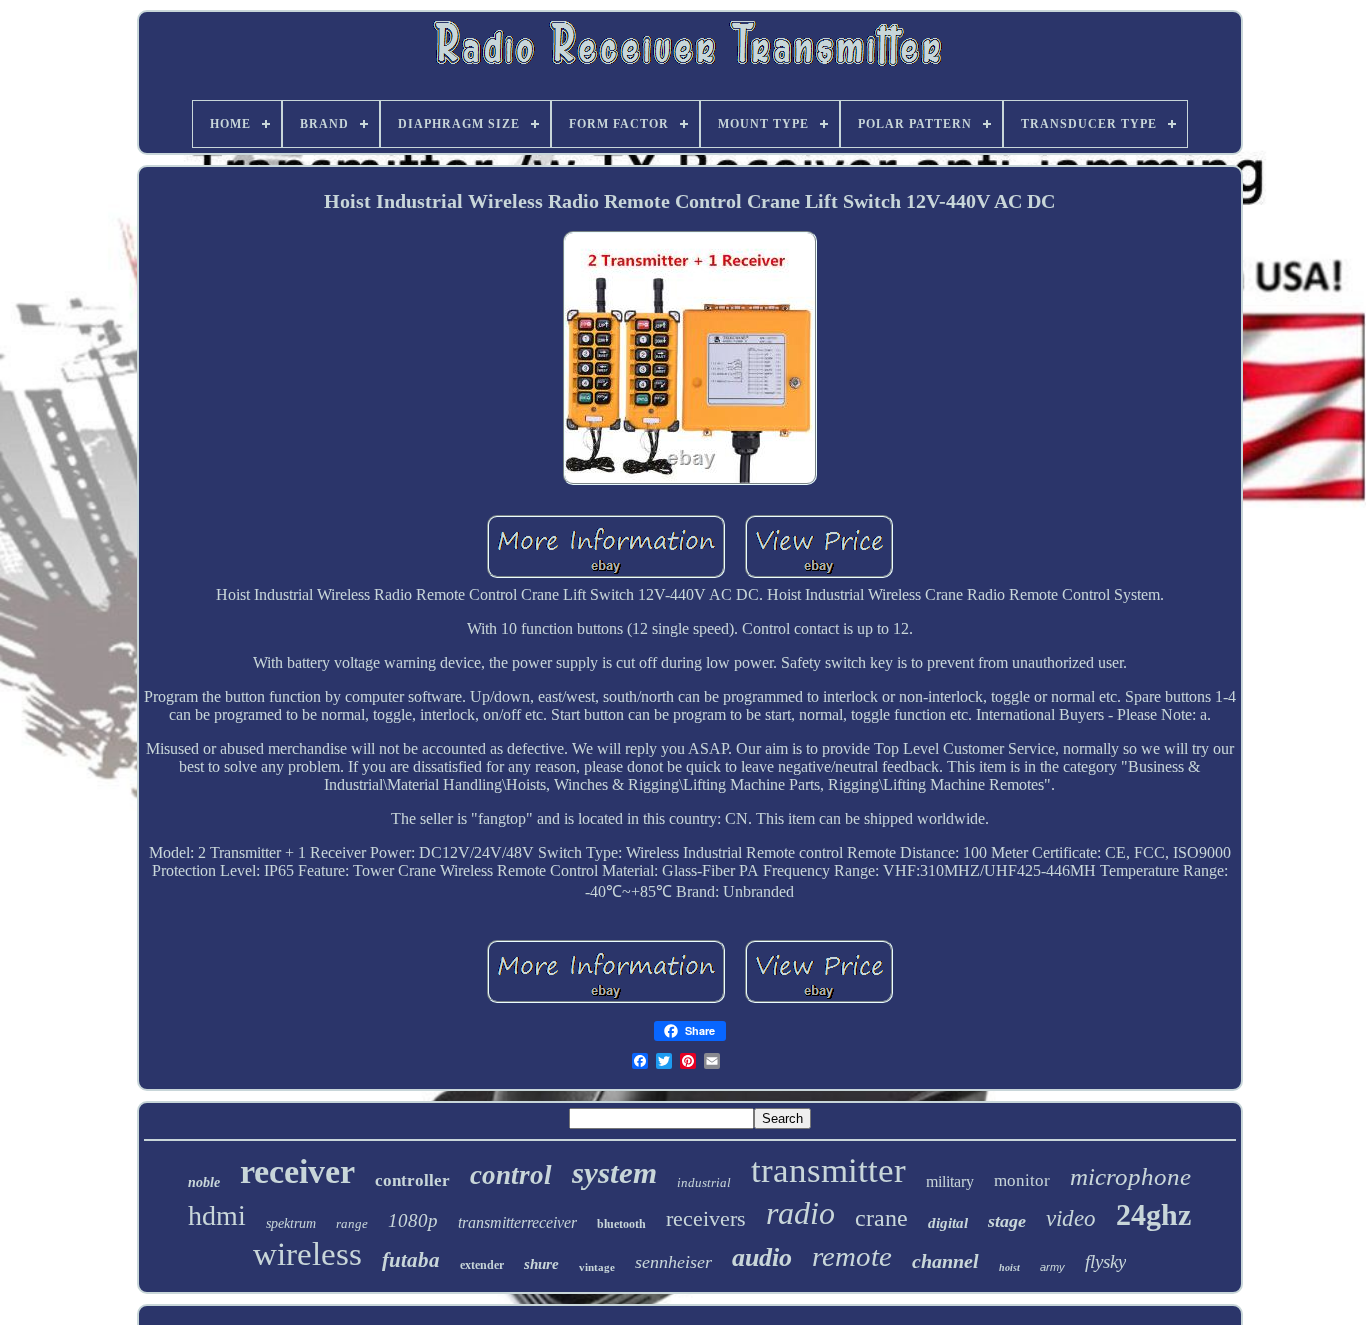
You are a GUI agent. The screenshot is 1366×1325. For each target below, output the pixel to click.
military (950, 1181)
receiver (297, 1171)
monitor (1022, 1180)
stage (1007, 1221)
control (511, 1175)
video (1071, 1218)
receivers (706, 1218)
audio (762, 1257)
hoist (1009, 1267)
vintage (597, 1267)
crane (881, 1218)
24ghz (1153, 1214)
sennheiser (673, 1262)
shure (541, 1264)
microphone (1130, 1176)
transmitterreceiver (517, 1222)
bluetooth (621, 1224)
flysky (1105, 1261)
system (614, 1172)
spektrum (291, 1223)
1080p (413, 1220)
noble (204, 1182)
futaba (411, 1260)
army (1052, 1267)
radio (800, 1213)
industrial (704, 1182)
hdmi (217, 1215)
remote (852, 1256)
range (352, 1223)
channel (945, 1261)
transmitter (828, 1170)
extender (482, 1265)
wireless (307, 1254)
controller (412, 1180)
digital (948, 1223)
